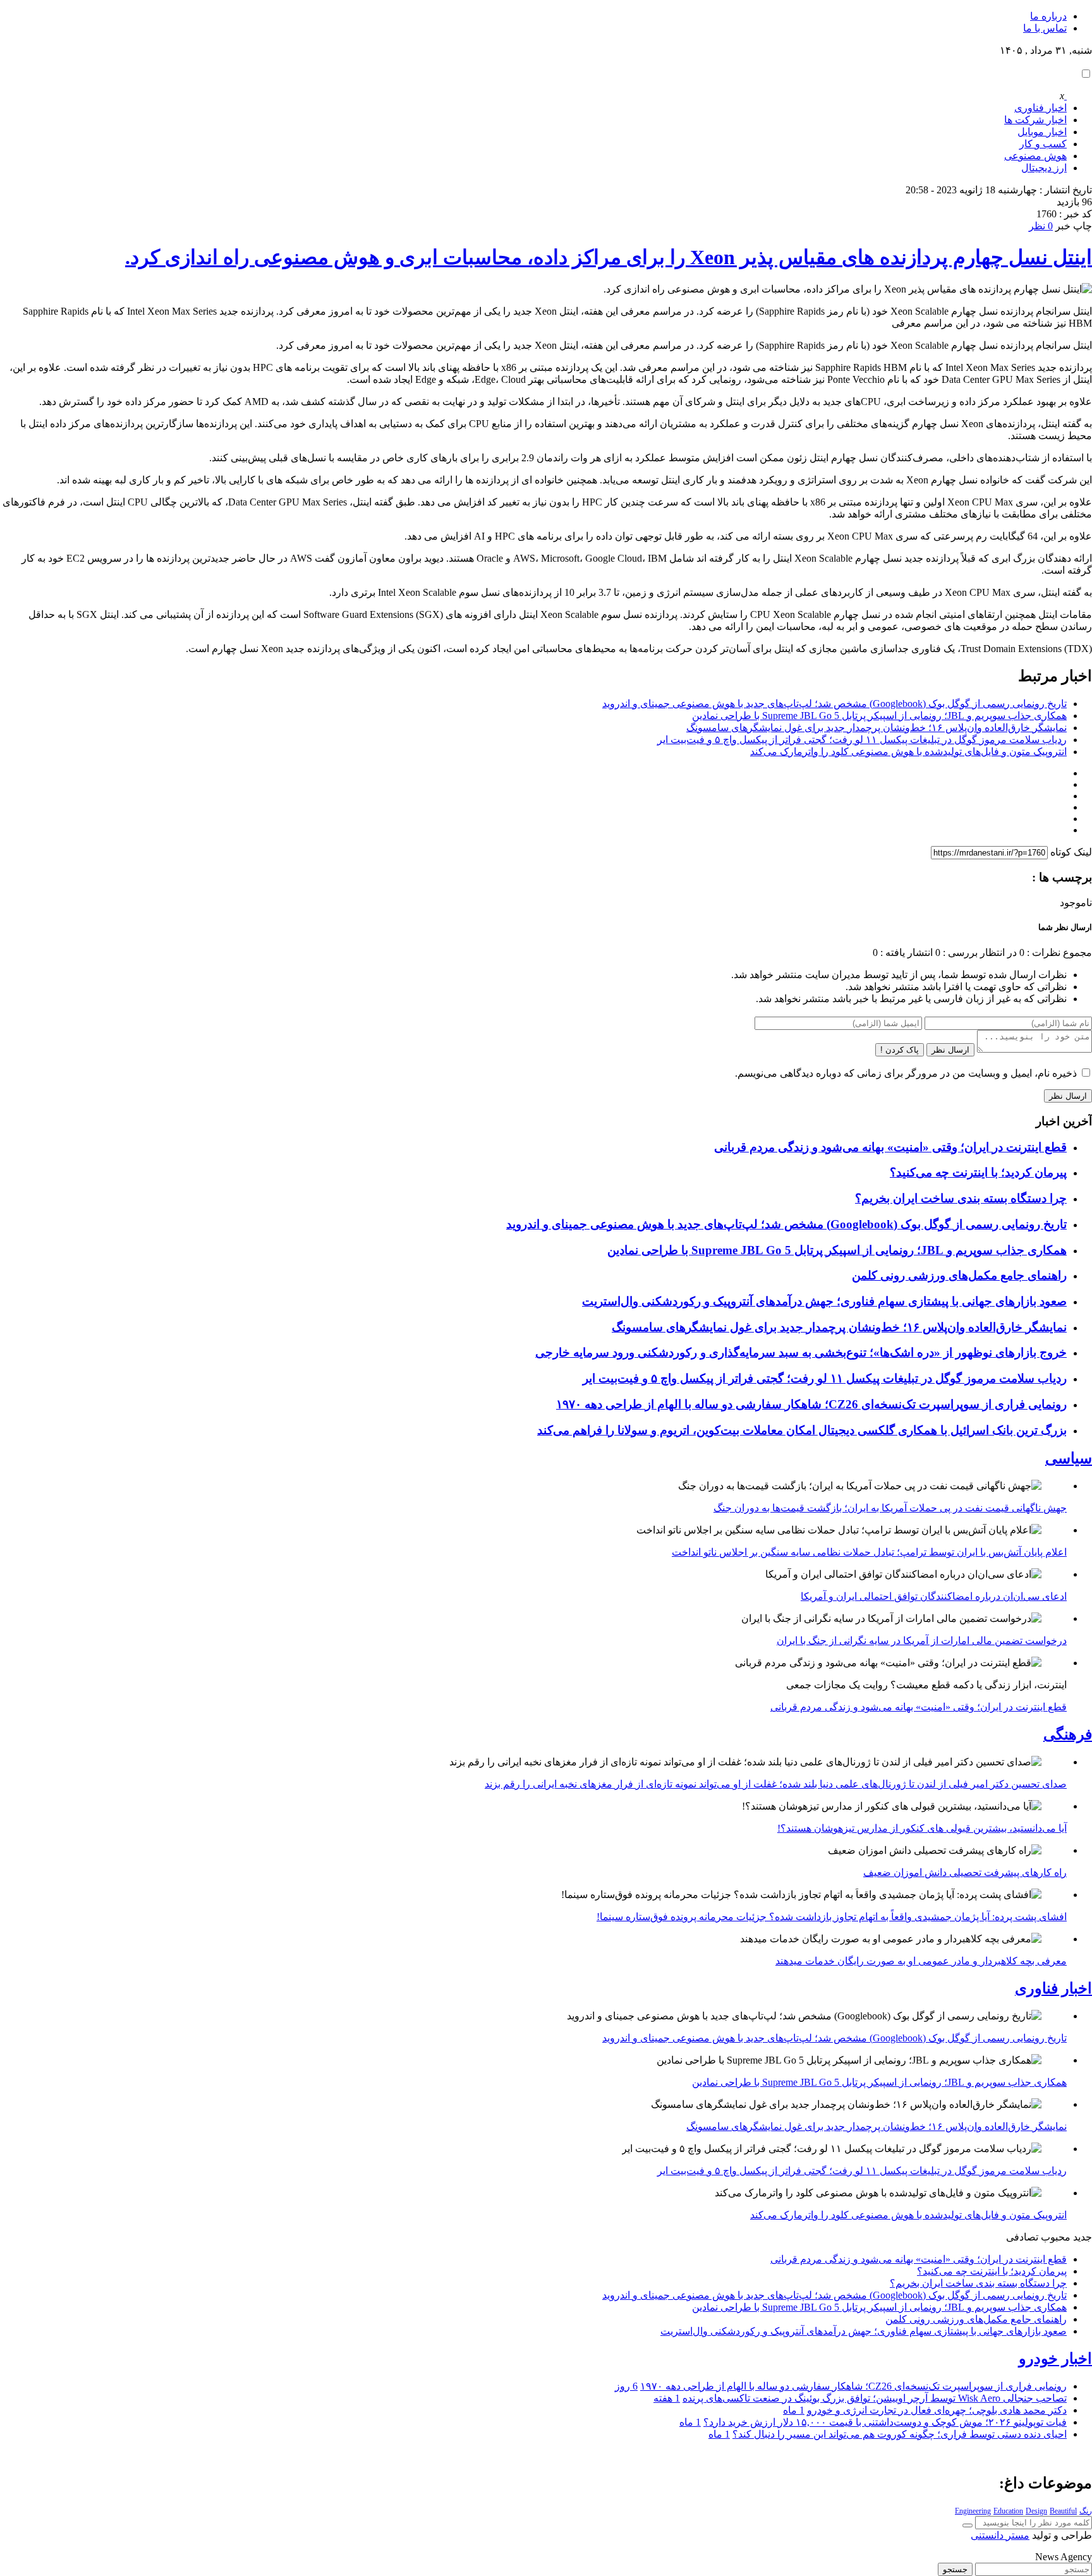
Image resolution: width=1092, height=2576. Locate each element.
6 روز (626, 2386)
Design (1036, 2511)
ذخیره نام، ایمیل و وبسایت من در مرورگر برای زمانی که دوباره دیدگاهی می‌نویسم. (906, 1073)
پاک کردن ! (900, 1050)
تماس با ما (1045, 28)
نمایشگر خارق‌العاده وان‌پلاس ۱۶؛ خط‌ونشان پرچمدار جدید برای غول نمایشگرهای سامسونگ (877, 728)
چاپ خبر (1074, 226)
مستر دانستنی (1000, 2535)
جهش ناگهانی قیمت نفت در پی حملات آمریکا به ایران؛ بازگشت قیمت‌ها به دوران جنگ (890, 1508)
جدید (1083, 2237)
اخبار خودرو (1055, 2359)
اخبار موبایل (1042, 132)
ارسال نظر (950, 1050)
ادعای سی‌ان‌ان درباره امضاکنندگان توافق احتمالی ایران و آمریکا (934, 1596)
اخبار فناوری (1040, 108)
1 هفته (667, 2398)
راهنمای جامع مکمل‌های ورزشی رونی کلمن (959, 1275)
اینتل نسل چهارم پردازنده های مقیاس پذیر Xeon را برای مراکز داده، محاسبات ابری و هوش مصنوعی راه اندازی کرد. (609, 257)
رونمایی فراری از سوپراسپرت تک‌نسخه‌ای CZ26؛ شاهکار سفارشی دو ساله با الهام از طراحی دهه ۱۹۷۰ (811, 1404)
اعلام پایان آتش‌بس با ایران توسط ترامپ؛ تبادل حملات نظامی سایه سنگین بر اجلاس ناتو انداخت (869, 1552)
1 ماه (794, 2410)
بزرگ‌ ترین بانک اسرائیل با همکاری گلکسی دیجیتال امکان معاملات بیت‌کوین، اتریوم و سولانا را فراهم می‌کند (802, 1430)
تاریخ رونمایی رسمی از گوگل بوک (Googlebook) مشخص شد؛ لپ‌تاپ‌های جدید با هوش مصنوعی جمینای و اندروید (834, 704)
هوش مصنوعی (1035, 156)
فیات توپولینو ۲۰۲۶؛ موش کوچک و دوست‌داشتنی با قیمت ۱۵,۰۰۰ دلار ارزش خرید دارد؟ (885, 2422)
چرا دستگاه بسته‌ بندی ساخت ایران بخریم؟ (961, 1198)
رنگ (1086, 2511)
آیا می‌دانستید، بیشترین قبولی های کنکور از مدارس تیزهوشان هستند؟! (922, 1828)
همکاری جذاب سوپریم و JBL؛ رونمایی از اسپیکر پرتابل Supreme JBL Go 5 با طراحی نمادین (879, 716)
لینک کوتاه (1071, 852)
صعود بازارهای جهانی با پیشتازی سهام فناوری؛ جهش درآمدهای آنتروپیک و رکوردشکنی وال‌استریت (824, 1301)
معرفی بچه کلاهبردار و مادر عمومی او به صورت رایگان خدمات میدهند (921, 1961)
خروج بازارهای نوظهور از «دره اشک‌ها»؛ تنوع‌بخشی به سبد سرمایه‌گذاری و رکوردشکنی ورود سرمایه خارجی (801, 1352)
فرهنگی (1068, 1734)
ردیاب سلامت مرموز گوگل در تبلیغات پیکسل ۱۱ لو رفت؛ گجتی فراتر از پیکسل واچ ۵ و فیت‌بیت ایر (862, 740)
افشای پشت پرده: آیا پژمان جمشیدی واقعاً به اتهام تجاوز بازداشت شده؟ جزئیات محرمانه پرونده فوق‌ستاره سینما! (832, 1917)
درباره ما (1048, 16)
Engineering (973, 2511)
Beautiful (1063, 2511)
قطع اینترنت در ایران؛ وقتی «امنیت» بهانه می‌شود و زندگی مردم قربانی (890, 1147)
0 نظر (1041, 226)
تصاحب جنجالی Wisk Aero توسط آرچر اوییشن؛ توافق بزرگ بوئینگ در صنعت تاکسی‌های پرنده (875, 2398)
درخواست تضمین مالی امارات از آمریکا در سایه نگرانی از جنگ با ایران (922, 1641)
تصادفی (1022, 2237)
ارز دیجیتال (1044, 168)
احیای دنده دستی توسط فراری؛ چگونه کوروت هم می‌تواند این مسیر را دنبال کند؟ (900, 2434)
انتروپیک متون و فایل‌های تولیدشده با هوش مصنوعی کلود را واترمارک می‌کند (908, 752)
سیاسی (1069, 1458)
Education (1008, 2511)
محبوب (1056, 2237)
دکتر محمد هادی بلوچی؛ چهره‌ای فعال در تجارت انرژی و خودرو (937, 2410)
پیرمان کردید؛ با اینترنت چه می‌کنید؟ (978, 1172)
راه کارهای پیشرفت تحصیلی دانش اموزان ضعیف (965, 1872)
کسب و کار (1043, 144)
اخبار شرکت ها (1035, 120)
